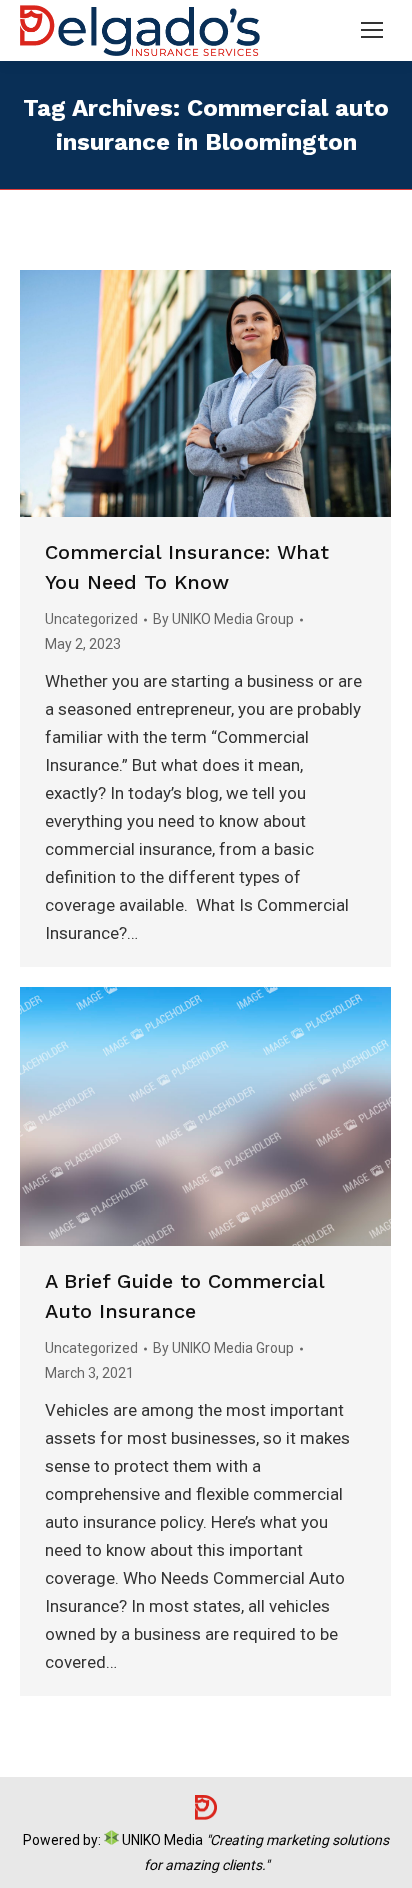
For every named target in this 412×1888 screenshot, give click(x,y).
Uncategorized (91, 619)
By (223, 619)
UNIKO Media (161, 1840)
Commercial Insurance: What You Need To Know (187, 567)
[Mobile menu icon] (372, 30)
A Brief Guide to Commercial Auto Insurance (184, 1296)
